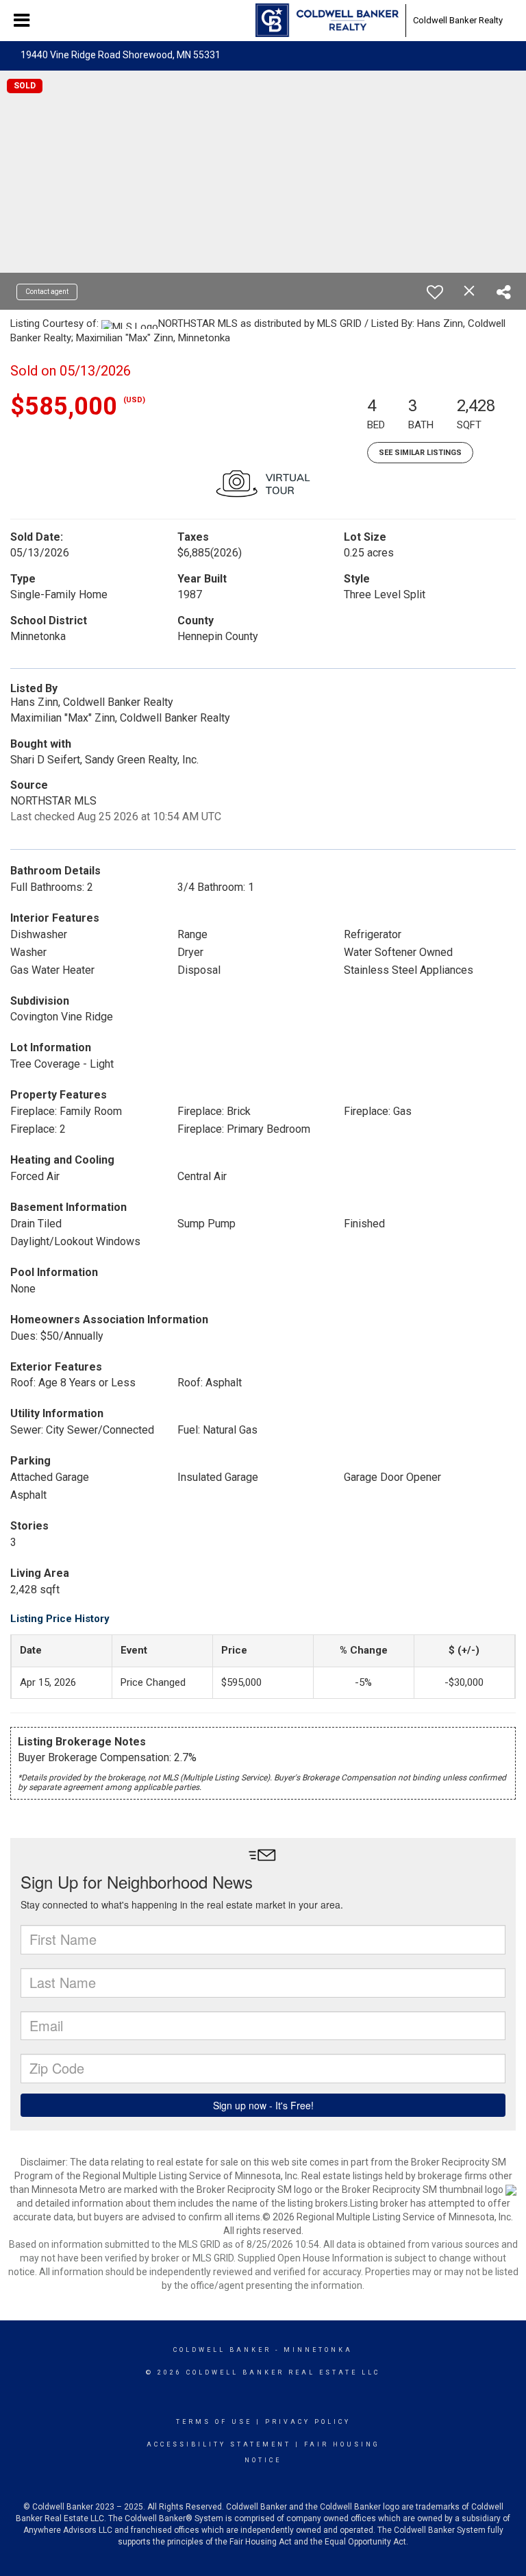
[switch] (435, 292)
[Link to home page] (327, 21)
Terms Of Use (214, 2422)
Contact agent (47, 292)
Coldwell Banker (222, 2350)
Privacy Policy (308, 2422)
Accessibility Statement (219, 2444)
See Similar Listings (420, 453)
